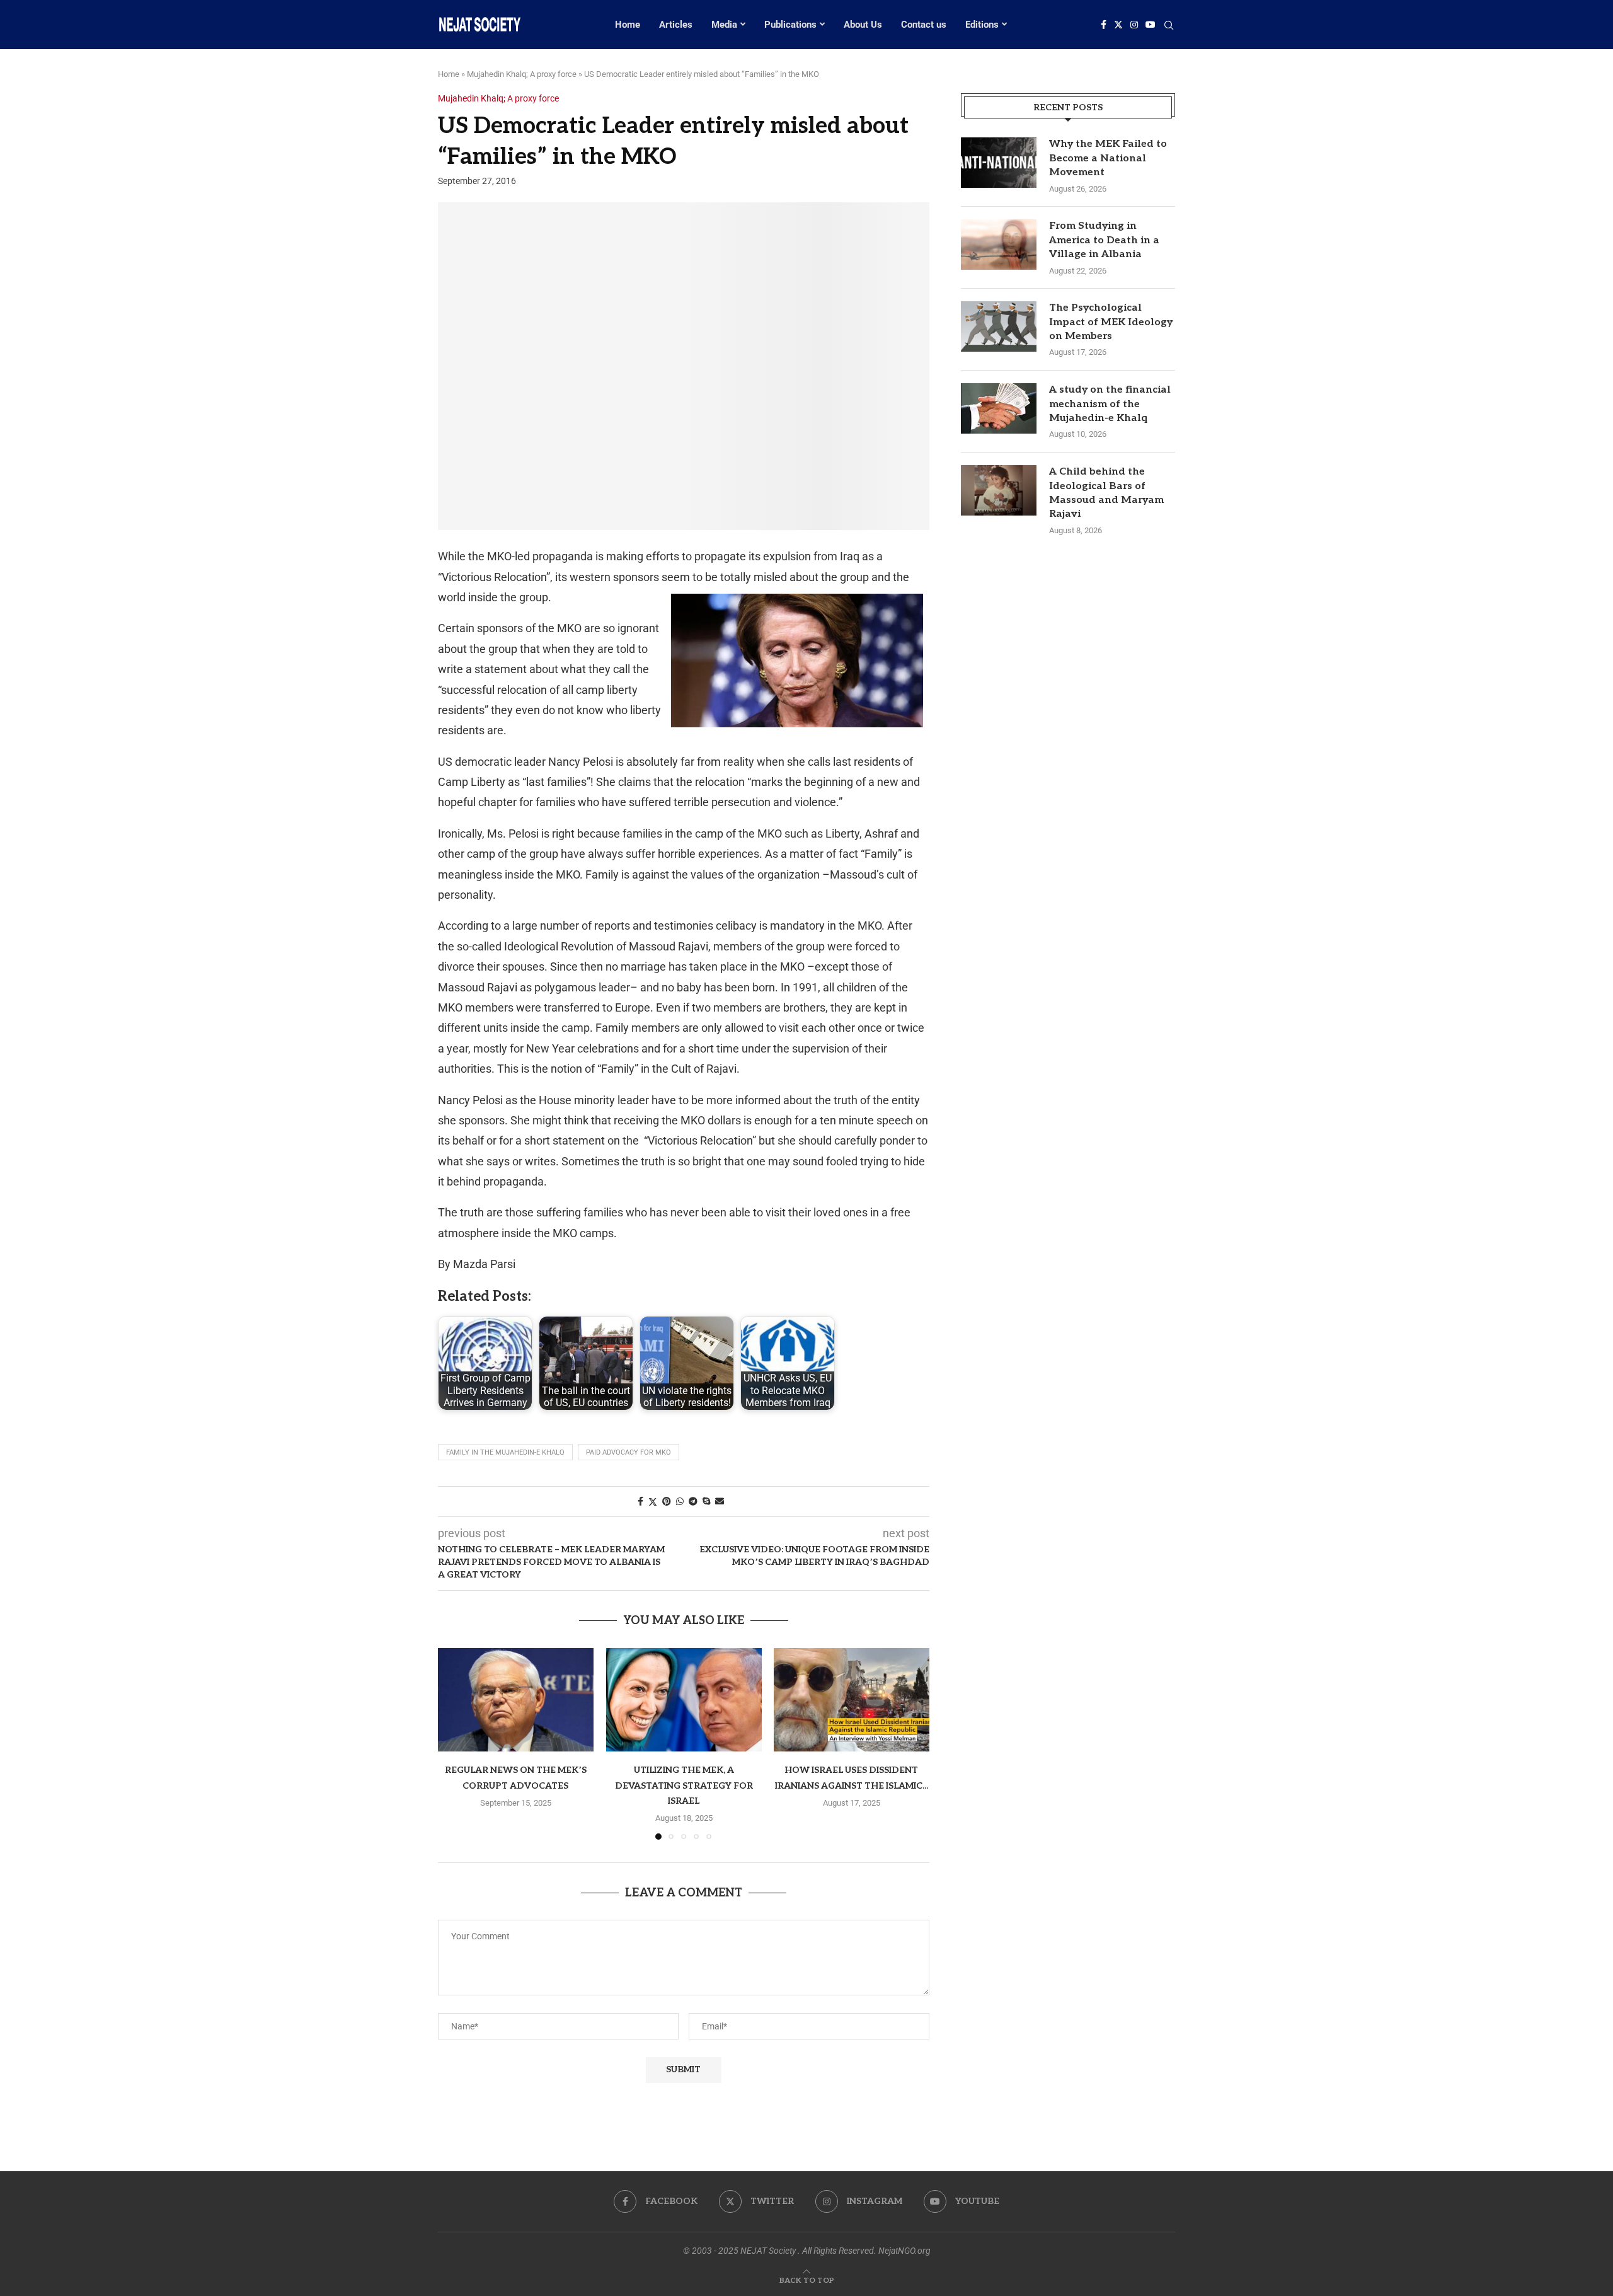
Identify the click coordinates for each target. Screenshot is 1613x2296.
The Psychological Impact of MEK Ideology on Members (1111, 322)
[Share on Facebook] (640, 1501)
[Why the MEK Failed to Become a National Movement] (999, 163)
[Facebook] (1104, 25)
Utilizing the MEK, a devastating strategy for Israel (683, 1785)
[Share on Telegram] (693, 1501)
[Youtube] (1151, 25)
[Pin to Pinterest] (667, 1501)
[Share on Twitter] (653, 1502)
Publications (790, 25)
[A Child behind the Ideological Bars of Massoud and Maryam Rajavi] (999, 490)
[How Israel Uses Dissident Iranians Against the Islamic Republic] (852, 1700)
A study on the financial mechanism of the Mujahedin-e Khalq (1110, 404)
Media (724, 25)
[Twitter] (1118, 25)
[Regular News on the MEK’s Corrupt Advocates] (516, 1700)
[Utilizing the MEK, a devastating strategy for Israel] (684, 1700)
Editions (982, 25)
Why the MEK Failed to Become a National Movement (1108, 158)
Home (628, 25)
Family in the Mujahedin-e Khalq (505, 1452)
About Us (863, 25)
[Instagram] (1134, 25)
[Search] (1169, 26)
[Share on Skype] (706, 1501)
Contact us (924, 25)
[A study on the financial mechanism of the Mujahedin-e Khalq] (999, 408)
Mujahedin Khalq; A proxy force (522, 74)
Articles (676, 25)
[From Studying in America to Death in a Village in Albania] (999, 245)
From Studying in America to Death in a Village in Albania (1104, 240)
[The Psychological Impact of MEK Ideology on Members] (999, 326)
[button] (455, 1743)
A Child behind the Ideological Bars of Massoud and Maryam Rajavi (1106, 493)
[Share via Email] (720, 1501)
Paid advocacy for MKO (629, 1452)
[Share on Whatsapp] (680, 1501)
